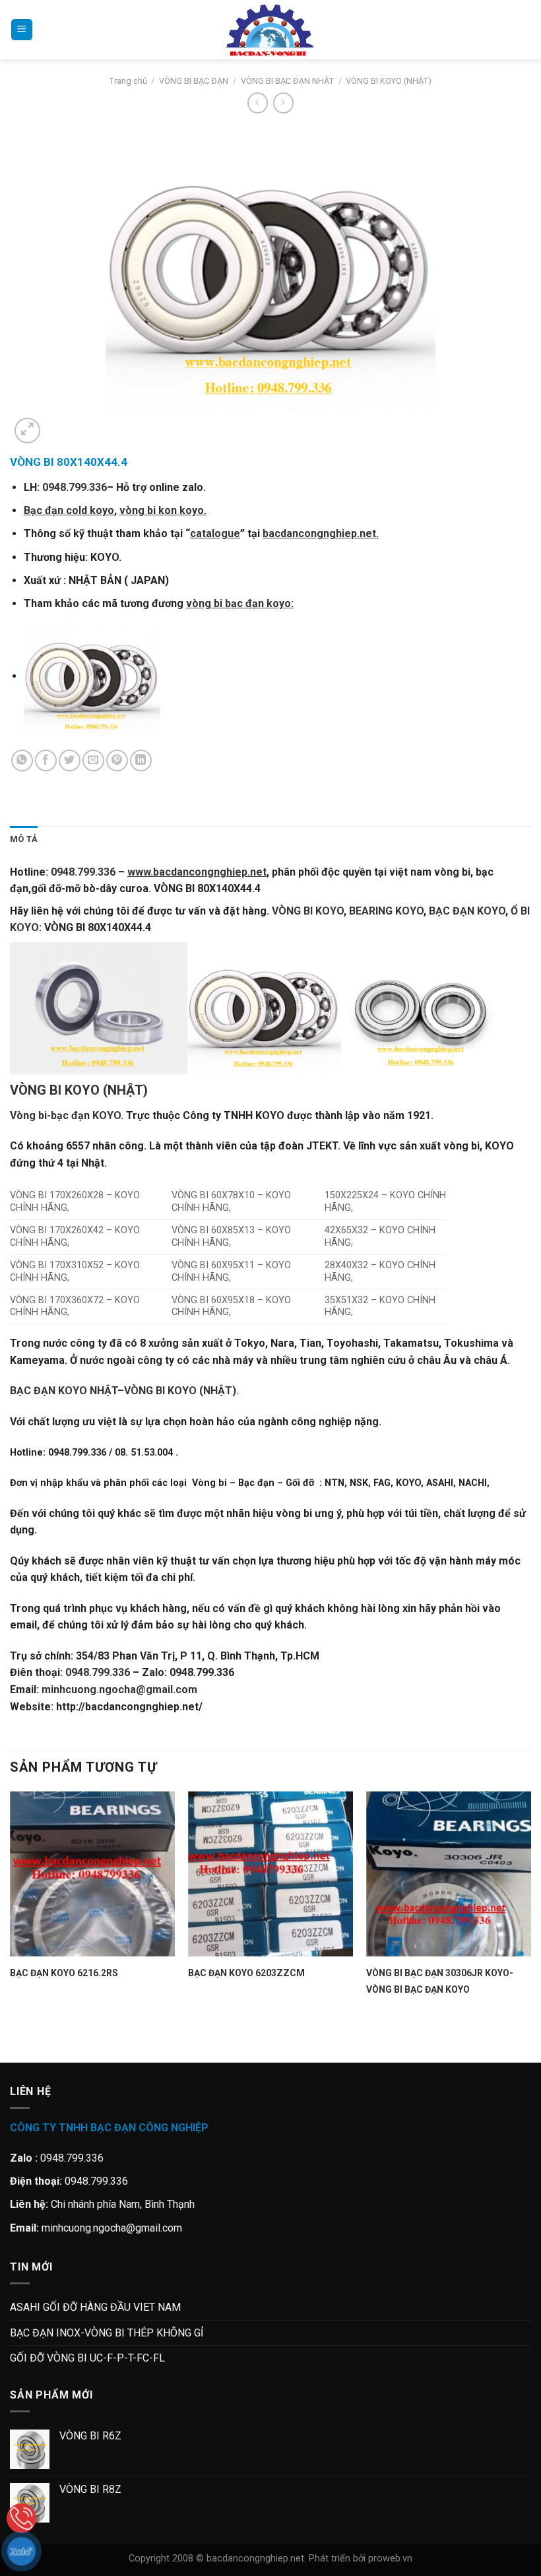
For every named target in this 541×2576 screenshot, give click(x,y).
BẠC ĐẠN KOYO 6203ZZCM (246, 1973)
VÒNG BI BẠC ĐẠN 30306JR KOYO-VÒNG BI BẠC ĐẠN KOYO (440, 1981)
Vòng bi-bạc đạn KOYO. (67, 1115)
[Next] (59, 423)
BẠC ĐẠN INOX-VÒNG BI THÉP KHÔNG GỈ (107, 2333)
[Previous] (16, 2039)
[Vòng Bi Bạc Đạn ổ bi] (270, 30)
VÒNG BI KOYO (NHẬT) (389, 81)
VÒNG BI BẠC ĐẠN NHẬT (287, 81)
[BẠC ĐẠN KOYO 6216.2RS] (92, 1874)
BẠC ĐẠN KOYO (467, 911)
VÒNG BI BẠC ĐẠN (194, 81)
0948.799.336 (75, 487)
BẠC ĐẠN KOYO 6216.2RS (64, 1973)
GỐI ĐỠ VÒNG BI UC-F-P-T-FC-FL (87, 2358)
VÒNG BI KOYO (308, 911)
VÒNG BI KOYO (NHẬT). (181, 1391)
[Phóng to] (27, 431)
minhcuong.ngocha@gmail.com (119, 1690)
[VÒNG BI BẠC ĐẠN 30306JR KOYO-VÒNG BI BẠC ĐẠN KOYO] (449, 1874)
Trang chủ (128, 81)
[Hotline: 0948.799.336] (21, 2518)
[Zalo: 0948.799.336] (21, 2551)
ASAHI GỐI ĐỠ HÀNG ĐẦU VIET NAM (95, 2307)
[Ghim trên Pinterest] (117, 760)
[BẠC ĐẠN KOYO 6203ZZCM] (270, 1874)
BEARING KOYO (386, 911)
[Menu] (22, 30)
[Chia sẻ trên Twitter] (70, 760)
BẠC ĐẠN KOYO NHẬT (64, 1391)
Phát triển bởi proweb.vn (361, 2559)
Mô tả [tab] (24, 839)
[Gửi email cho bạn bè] (93, 760)
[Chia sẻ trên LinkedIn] (141, 760)
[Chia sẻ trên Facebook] (46, 760)
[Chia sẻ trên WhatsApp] (22, 760)
